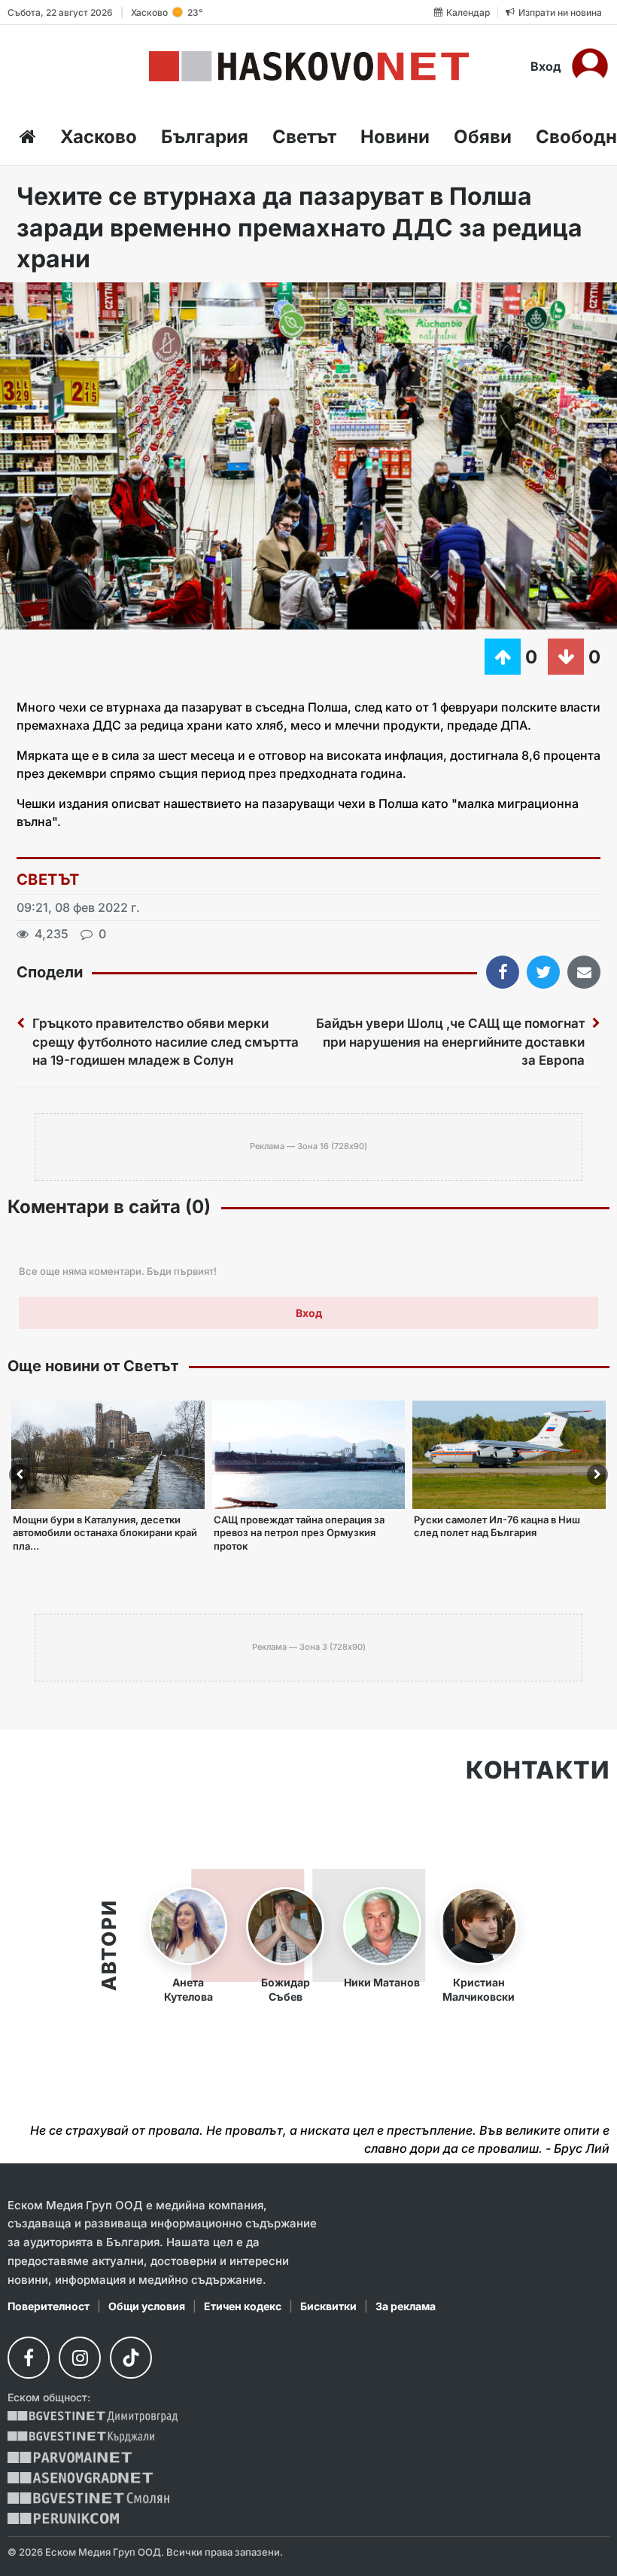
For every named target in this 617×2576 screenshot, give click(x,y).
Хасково (99, 137)
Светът (304, 137)
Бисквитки (328, 2306)
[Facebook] (29, 2358)
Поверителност (49, 2306)
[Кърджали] (81, 2437)
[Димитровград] (93, 2417)
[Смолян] (88, 2498)
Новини (395, 137)
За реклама (406, 2306)
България (205, 137)
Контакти (538, 1770)
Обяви (483, 137)
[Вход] (590, 66)
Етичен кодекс (243, 2306)
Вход (546, 66)
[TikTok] (131, 2358)
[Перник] (63, 2518)
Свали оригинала (53, 299)
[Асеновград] (80, 2478)
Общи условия (147, 2306)
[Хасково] (309, 66)
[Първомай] (70, 2457)
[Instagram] (80, 2358)
